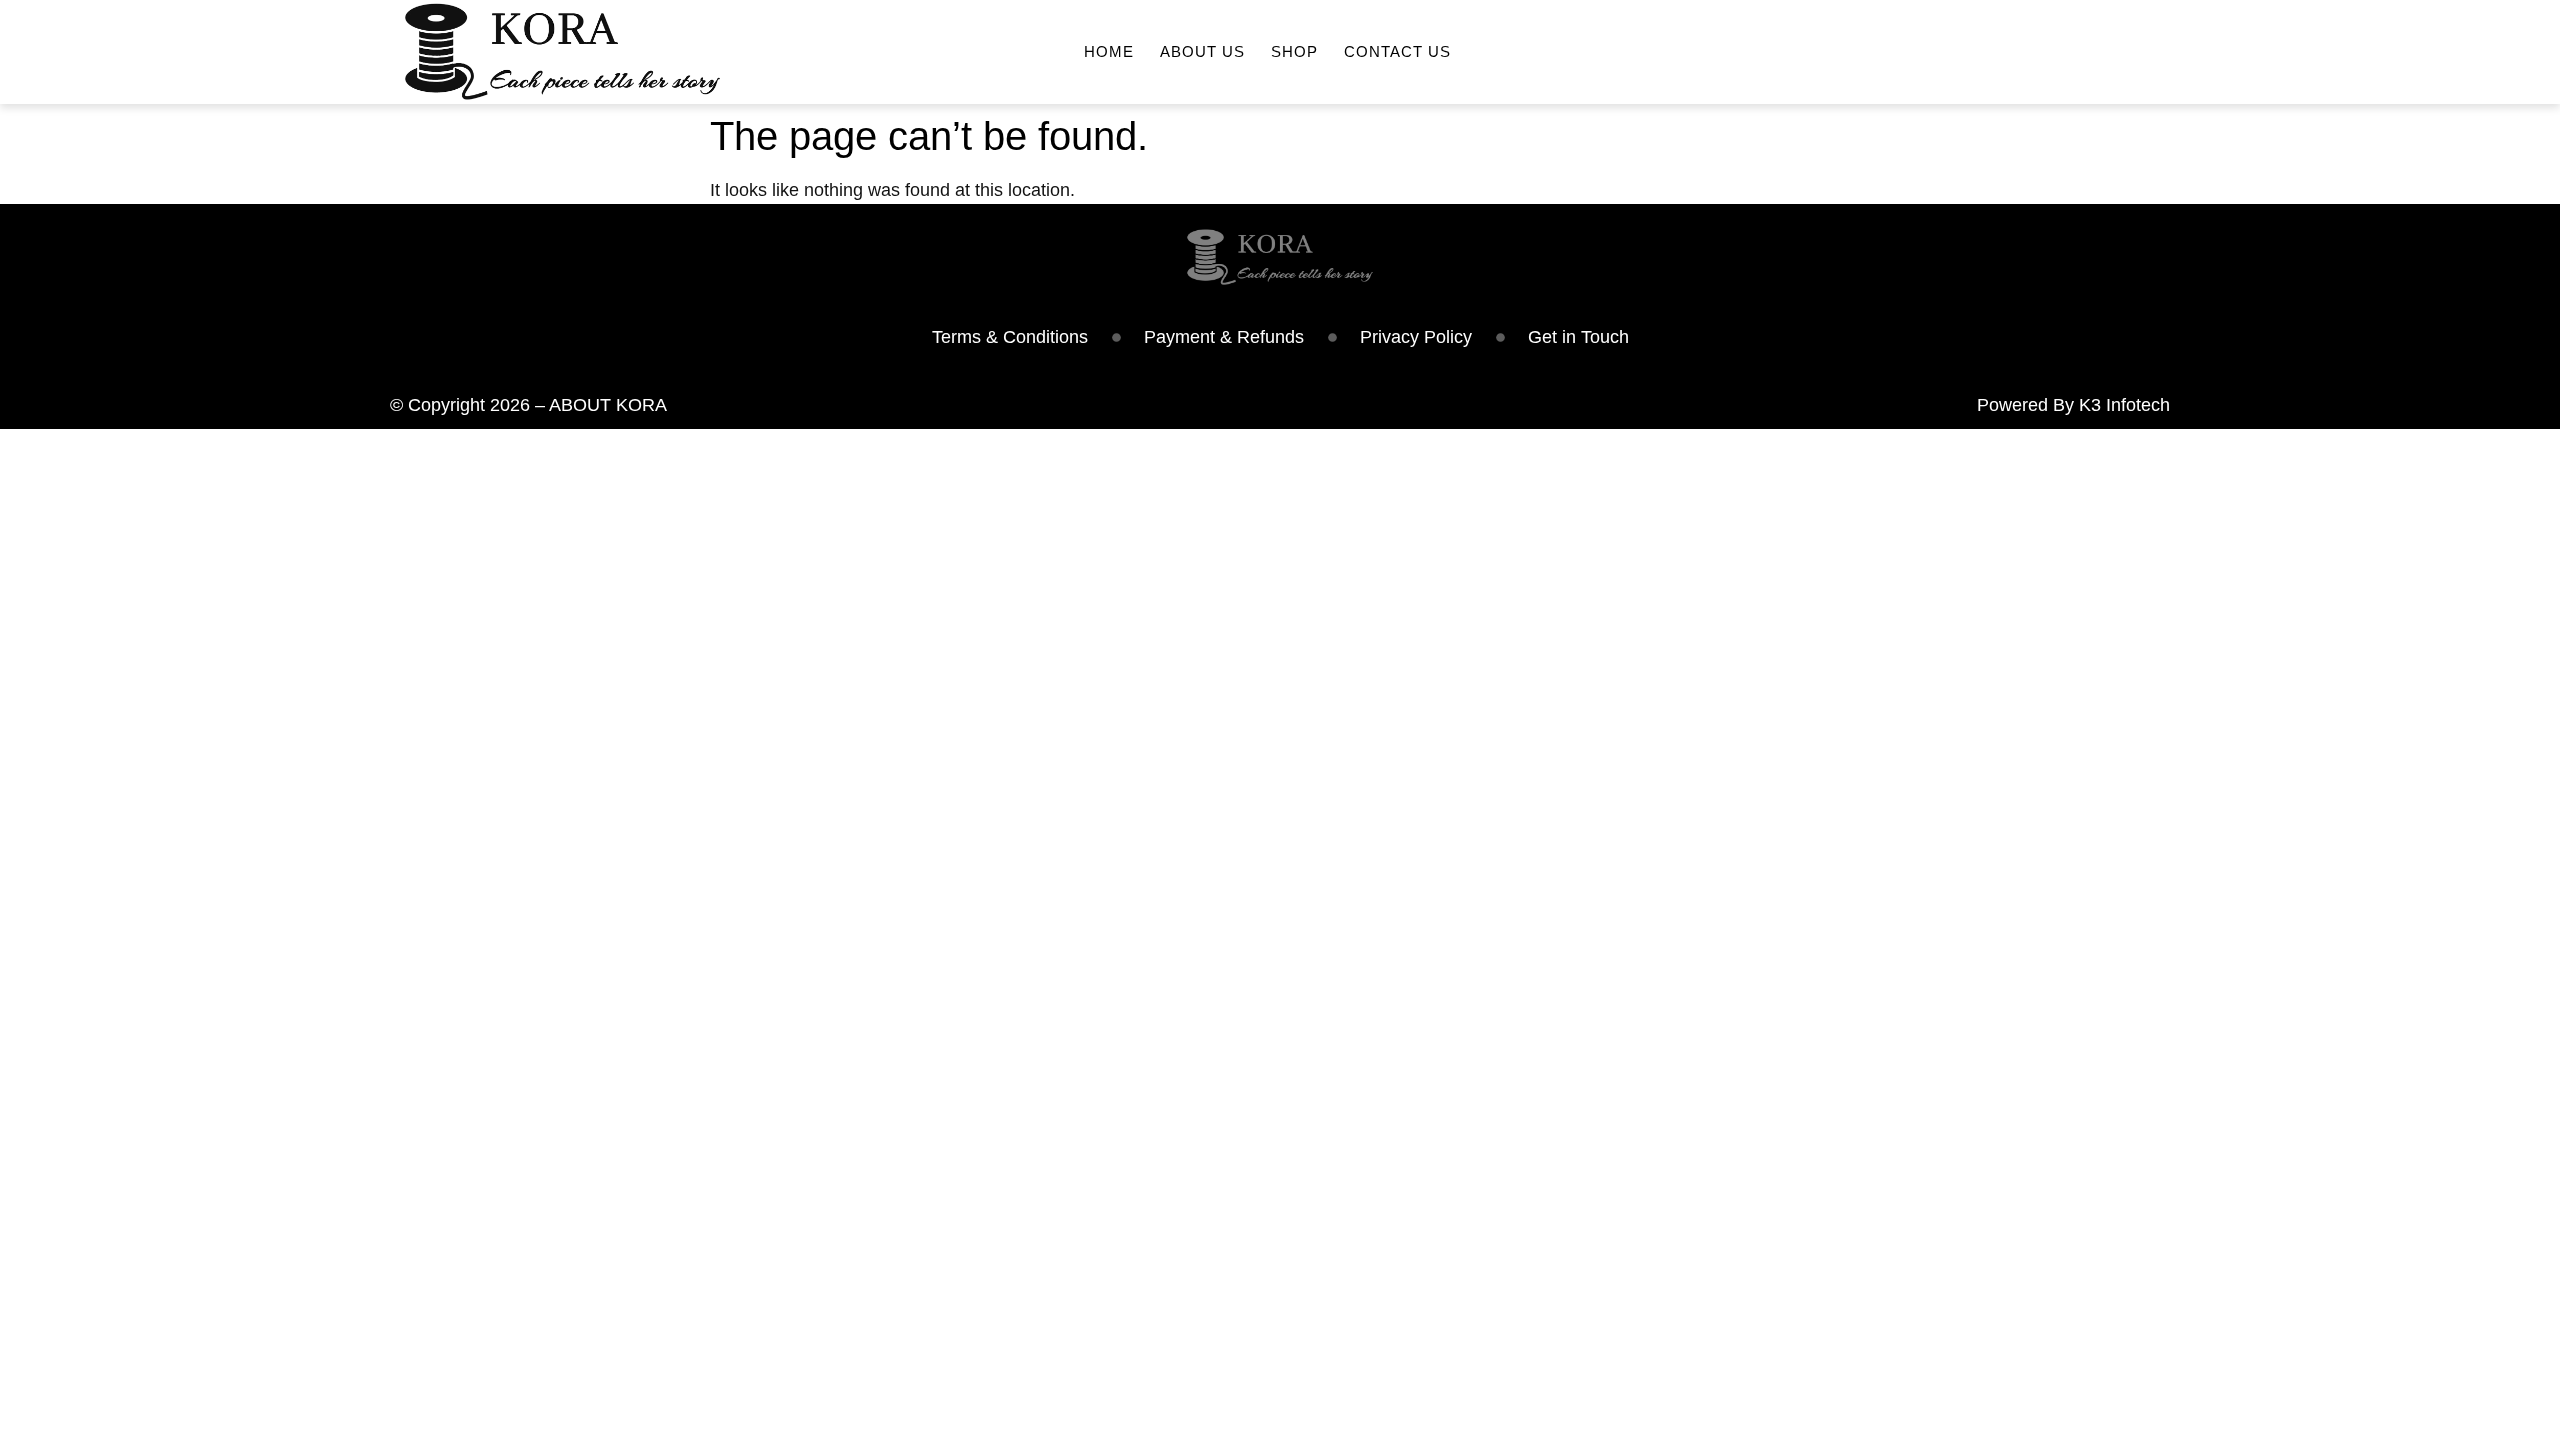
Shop (1294, 51)
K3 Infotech (2124, 405)
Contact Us (1397, 51)
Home (1109, 51)
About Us (1202, 51)
